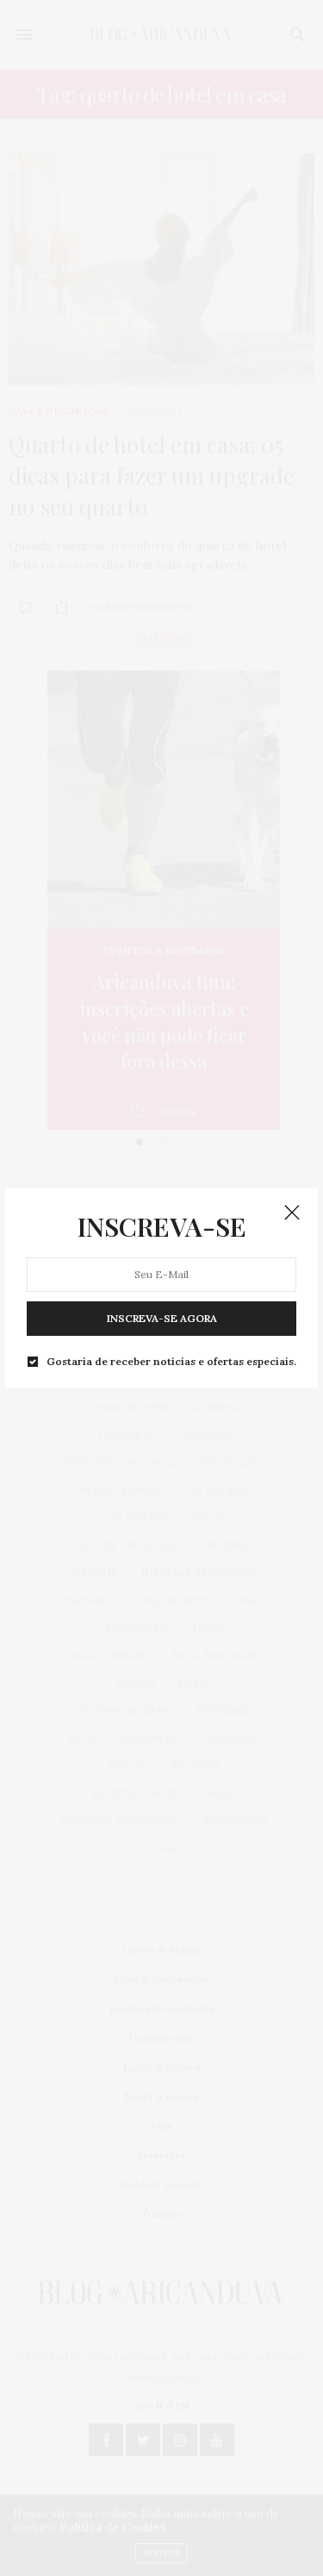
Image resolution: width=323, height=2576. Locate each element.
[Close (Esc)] (292, 1213)
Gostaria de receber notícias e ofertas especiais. (171, 1362)
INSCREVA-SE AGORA (162, 1318)
